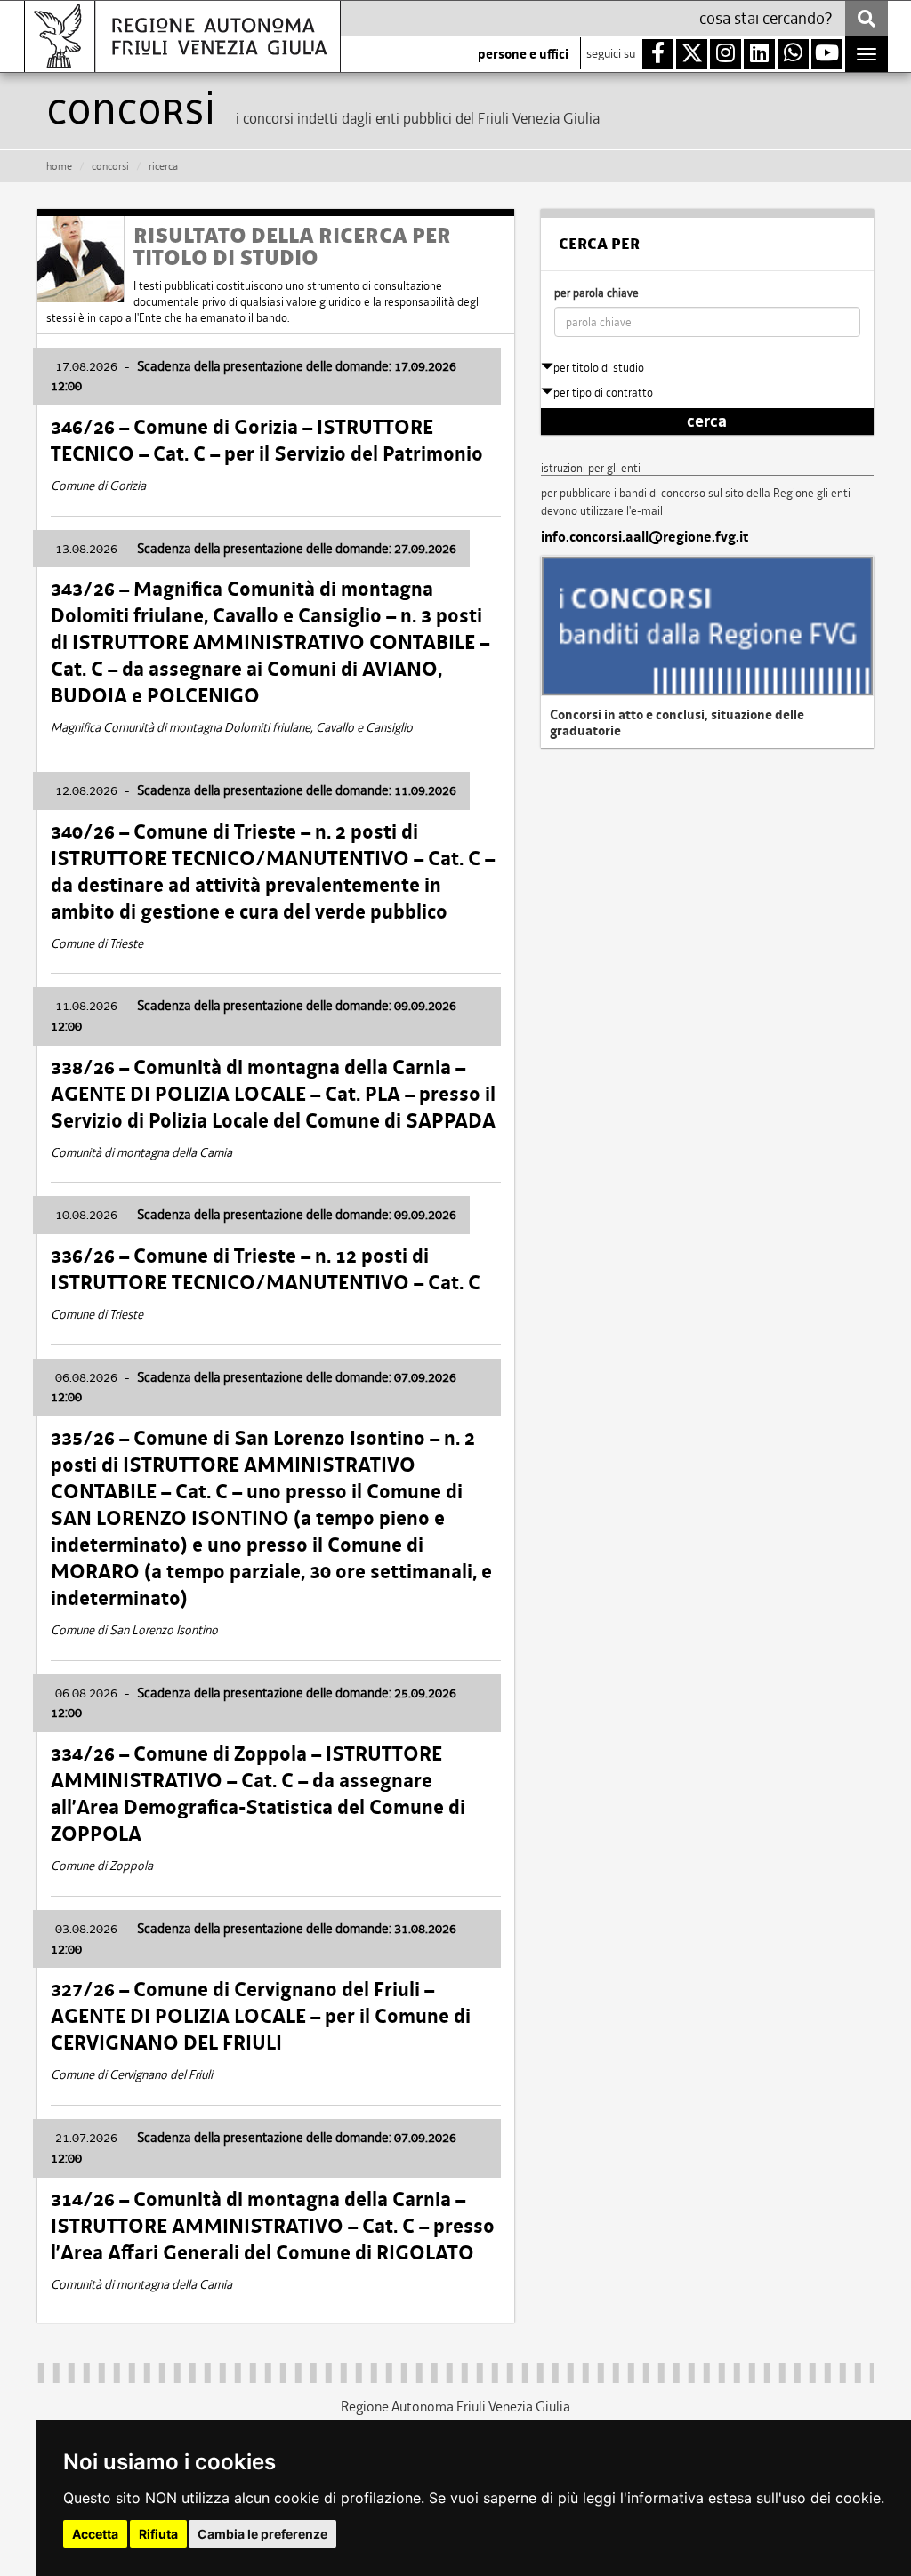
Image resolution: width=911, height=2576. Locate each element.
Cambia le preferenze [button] (262, 2534)
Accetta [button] (95, 2534)
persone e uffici (523, 54)
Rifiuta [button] (158, 2534)
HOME (59, 166)
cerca (707, 421)
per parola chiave (597, 293)
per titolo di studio (599, 368)
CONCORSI (110, 166)
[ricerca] (867, 19)
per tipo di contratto (603, 393)
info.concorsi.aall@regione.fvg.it (645, 537)
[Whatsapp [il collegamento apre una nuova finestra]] (793, 54)
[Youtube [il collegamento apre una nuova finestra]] (827, 54)
